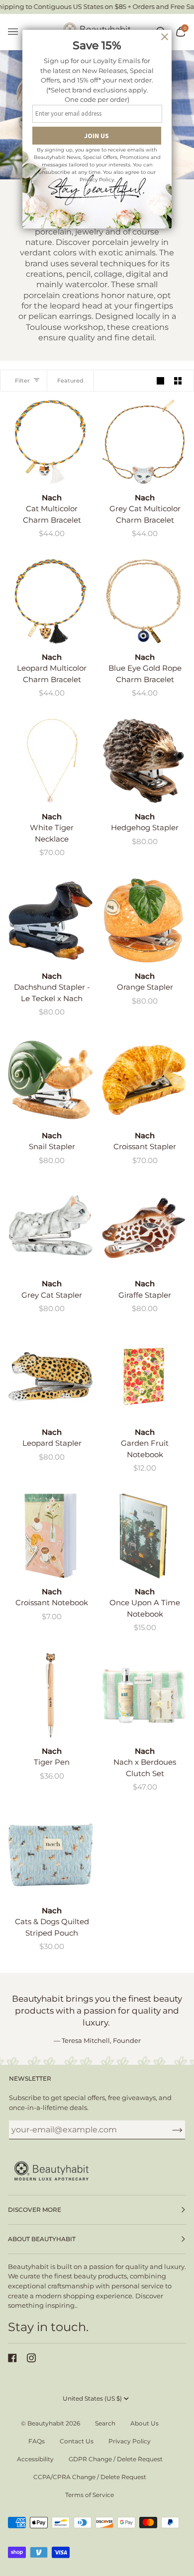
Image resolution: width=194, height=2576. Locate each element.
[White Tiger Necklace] (50, 761)
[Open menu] (18, 32)
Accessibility (35, 2459)
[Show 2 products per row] (178, 380)
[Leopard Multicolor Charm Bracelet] (50, 601)
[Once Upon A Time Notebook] (144, 1536)
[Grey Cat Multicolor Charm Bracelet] (144, 442)
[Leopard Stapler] (50, 1376)
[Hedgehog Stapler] (144, 761)
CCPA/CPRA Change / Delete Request (90, 2477)
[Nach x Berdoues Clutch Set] (144, 1695)
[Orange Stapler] (144, 920)
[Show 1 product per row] (160, 380)
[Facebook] (12, 2358)
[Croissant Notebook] (50, 1536)
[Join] (169, 2129)
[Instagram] (31, 2358)
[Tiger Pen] (50, 1695)
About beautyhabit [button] (42, 2239)
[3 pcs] (144, 1695)
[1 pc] (50, 442)
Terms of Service (90, 2495)
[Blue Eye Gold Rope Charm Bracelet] (144, 601)
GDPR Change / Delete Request (116, 2459)
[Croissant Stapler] (144, 1080)
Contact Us (77, 2441)
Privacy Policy (130, 2441)
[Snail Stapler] (50, 1080)
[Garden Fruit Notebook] (144, 1376)
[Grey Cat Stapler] (50, 1228)
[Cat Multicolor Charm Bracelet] (50, 442)
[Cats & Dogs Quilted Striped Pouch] (50, 1855)
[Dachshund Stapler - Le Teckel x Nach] (50, 920)
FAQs (37, 2441)
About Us (145, 2423)
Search (105, 2423)
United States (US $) (92, 2398)
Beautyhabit (46, 2423)
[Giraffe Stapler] (144, 1228)
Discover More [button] (35, 2210)
